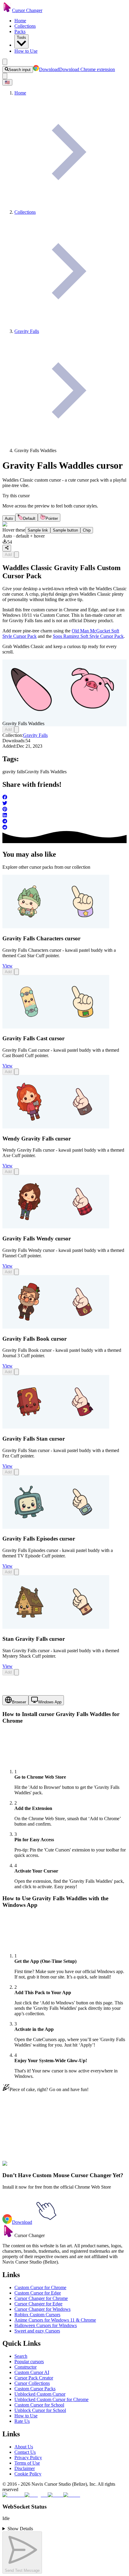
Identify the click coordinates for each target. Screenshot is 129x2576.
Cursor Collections (32, 2383)
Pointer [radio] (52, 518)
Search (21, 2356)
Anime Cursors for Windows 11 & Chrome (55, 2320)
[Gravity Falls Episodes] (56, 1527)
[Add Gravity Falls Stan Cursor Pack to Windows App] (16, 1472)
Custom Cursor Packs (35, 2389)
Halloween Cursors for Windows (46, 2325)
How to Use (26, 51)
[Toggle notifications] (5, 76)
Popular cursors (29, 2362)
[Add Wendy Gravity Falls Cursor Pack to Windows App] (16, 1172)
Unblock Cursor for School (40, 2410)
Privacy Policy (28, 2458)
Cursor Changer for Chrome (41, 2298)
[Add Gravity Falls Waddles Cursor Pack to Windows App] (16, 555)
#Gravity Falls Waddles (74, 2167)
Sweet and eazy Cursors (37, 2331)
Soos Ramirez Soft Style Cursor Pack (88, 636)
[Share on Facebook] (64, 798)
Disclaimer (25, 2468)
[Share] (7, 548)
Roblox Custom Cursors (37, 2315)
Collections (25, 26)
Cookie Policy (28, 2474)
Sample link (38, 530)
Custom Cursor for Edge (38, 2293)
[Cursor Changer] (7, 10)
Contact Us (25, 2452)
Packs (20, 31)
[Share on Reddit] (64, 828)
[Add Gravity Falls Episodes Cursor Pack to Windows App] (16, 1572)
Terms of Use (27, 2463)
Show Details (20, 2529)
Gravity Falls (35, 735)
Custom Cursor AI (32, 2372)
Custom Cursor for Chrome (40, 2287)
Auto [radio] (9, 518)
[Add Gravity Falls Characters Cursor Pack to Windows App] (16, 972)
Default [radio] (29, 518)
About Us (24, 2447)
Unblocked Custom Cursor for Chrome (51, 2399)
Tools (21, 37)
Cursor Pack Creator (34, 2378)
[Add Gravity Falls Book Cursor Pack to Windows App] (16, 1372)
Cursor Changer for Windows (42, 2309)
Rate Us (22, 2421)
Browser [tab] (19, 1702)
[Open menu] (5, 62)
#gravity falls (39, 2167)
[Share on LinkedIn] (64, 816)
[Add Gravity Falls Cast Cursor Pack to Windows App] (16, 1072)
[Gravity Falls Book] (56, 1327)
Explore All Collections (25, 2141)
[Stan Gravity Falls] (56, 1627)
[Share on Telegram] (64, 822)
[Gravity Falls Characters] (56, 927)
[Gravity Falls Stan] (56, 1427)
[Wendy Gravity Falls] (56, 1127)
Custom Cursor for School (39, 2405)
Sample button (65, 530)
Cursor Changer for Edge (38, 2304)
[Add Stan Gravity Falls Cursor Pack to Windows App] (16, 1672)
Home (20, 21)
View (7, 966)
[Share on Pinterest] (64, 810)
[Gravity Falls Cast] (56, 1027)
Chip (87, 530)
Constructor (25, 2367)
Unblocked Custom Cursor (40, 2394)
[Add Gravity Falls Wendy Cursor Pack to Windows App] (16, 1272)
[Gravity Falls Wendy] (56, 1227)
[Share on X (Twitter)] (64, 804)
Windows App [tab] (50, 1702)
